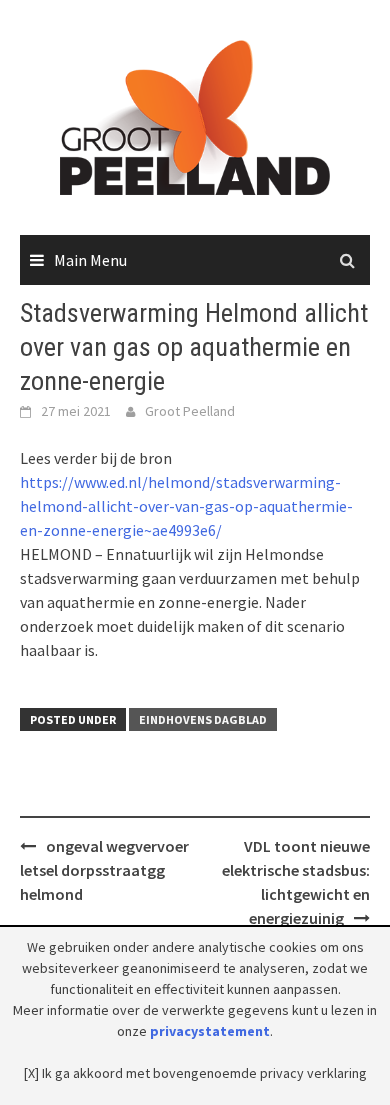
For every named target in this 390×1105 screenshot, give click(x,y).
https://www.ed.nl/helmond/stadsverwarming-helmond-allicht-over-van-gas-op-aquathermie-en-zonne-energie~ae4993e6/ (186, 506)
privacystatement (210, 1031)
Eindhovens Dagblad (203, 719)
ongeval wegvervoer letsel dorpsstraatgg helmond (104, 870)
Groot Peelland (190, 411)
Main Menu (90, 260)
